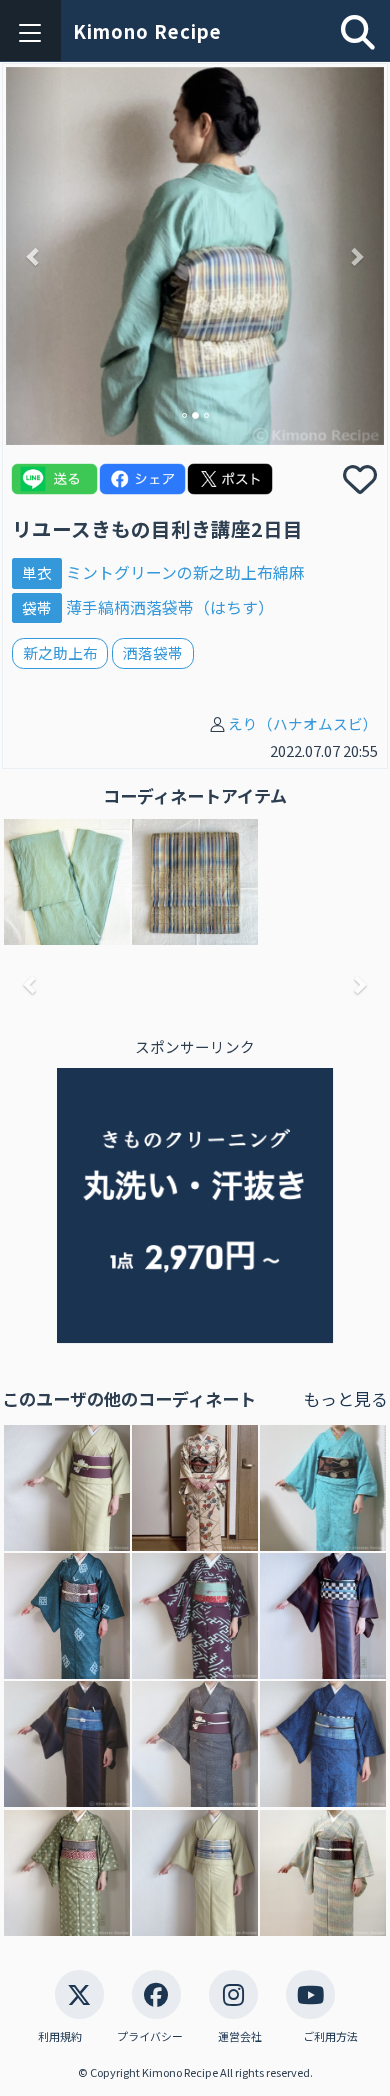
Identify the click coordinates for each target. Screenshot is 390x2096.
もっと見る (345, 1398)
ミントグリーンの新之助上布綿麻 (185, 572)
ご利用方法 (330, 2036)
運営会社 (240, 2036)
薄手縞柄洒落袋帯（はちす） (170, 607)
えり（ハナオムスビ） (303, 723)
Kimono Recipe (147, 31)
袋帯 (37, 607)
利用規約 (60, 2036)
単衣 (37, 572)
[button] (34, 256)
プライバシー (150, 2036)
